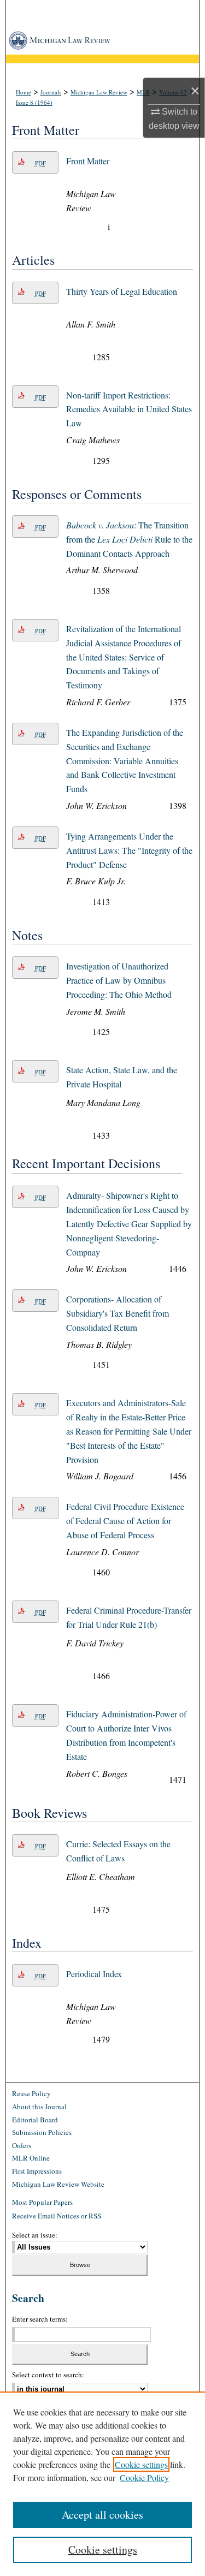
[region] (102, 2484)
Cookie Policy (144, 2477)
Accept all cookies (102, 2515)
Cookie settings (141, 2464)
